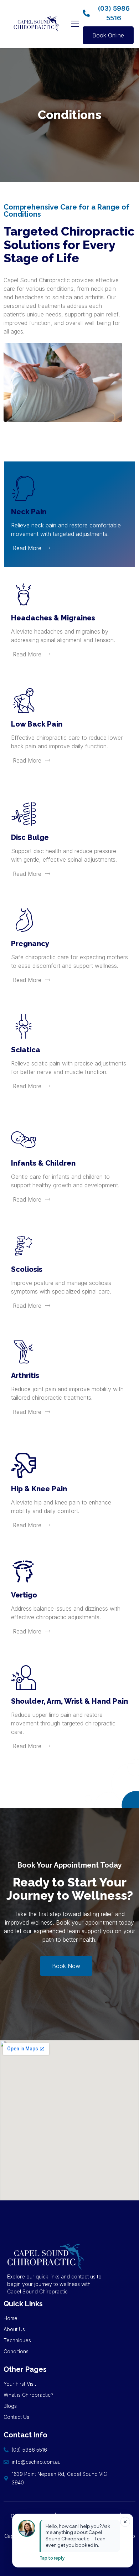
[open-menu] (75, 24)
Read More (27, 548)
